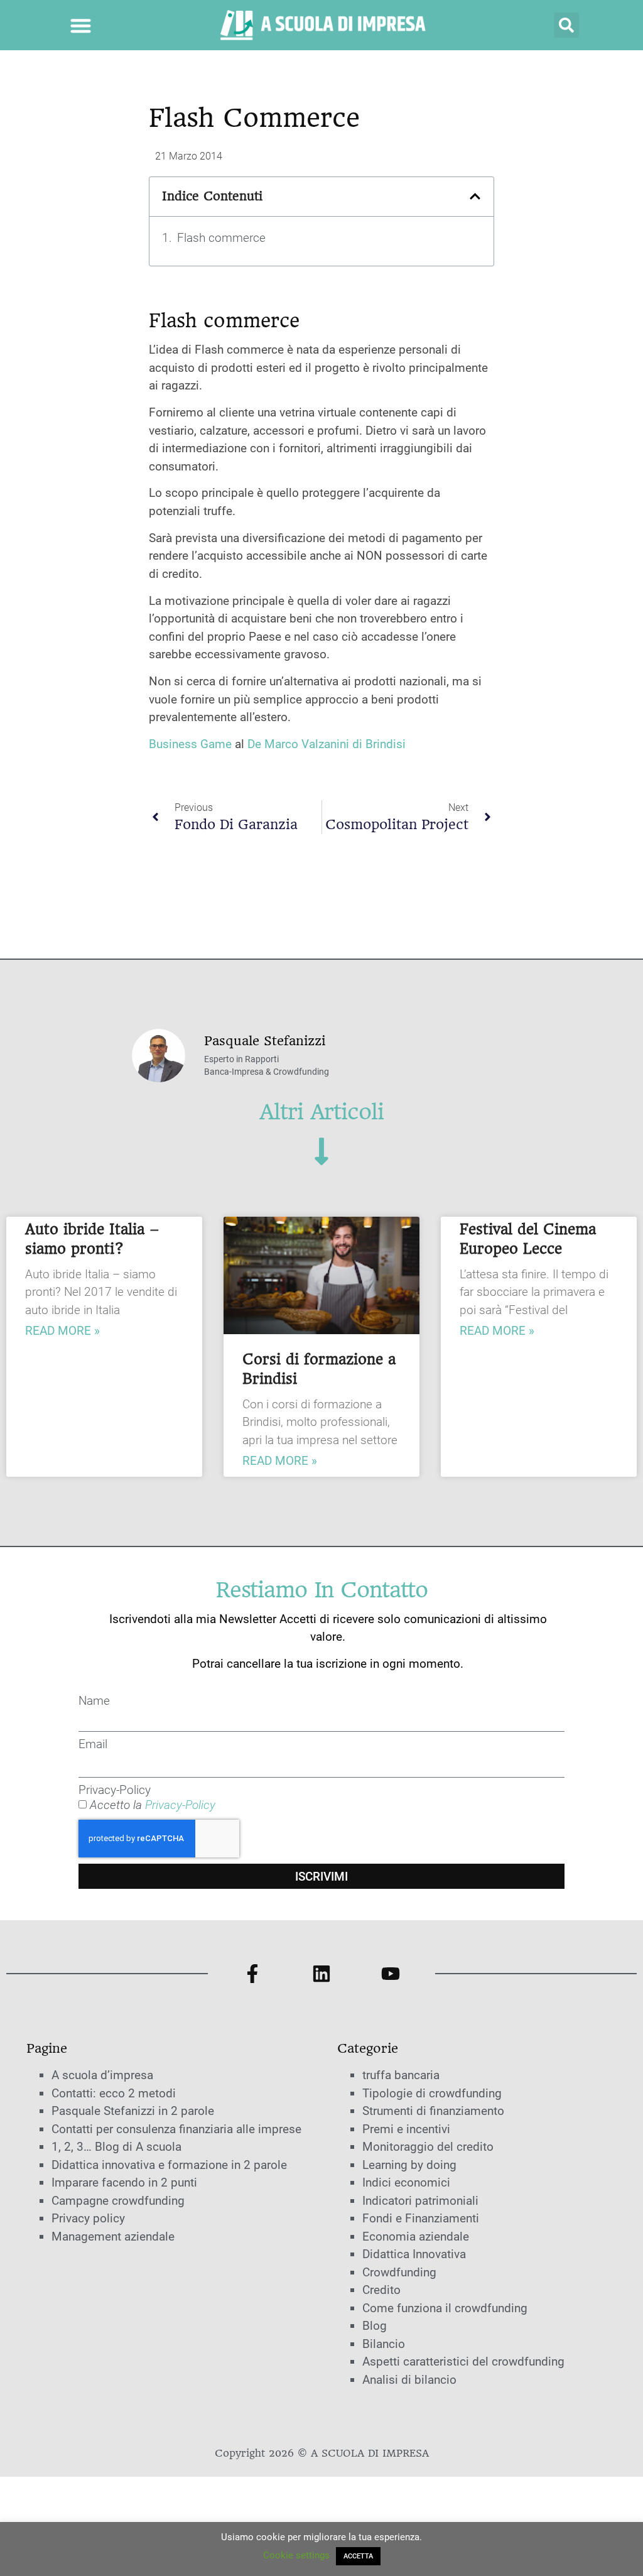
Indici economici (406, 2182)
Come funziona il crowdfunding (445, 2308)
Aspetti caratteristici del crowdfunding (463, 2361)
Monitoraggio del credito (428, 2147)
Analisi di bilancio (409, 2380)
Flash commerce (221, 238)
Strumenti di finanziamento (433, 2111)
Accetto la (153, 1805)
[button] (81, 25)
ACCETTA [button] (358, 2556)
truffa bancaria (401, 2075)
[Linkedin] (321, 1974)
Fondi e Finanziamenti (421, 2218)
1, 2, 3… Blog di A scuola (116, 2147)
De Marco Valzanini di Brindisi (327, 744)
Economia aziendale (416, 2236)
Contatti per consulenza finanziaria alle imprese (176, 2129)
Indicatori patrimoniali (420, 2201)
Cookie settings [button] (296, 2555)
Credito (381, 2290)
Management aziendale (113, 2236)
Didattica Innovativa (414, 2254)
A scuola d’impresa (102, 2075)
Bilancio (384, 2344)
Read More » (62, 1331)
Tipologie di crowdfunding (432, 2093)
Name (94, 1701)
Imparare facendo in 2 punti (124, 2182)
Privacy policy (88, 2218)
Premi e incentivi (406, 2129)
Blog (375, 2326)
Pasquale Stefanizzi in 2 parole (133, 2111)
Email (93, 1744)
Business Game (190, 744)
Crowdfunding (399, 2272)
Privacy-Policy (115, 1790)
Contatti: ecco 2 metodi (114, 2093)
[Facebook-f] (252, 1974)
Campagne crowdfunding (118, 2201)
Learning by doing (409, 2165)
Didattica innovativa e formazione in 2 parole (169, 2165)
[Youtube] (391, 1974)
